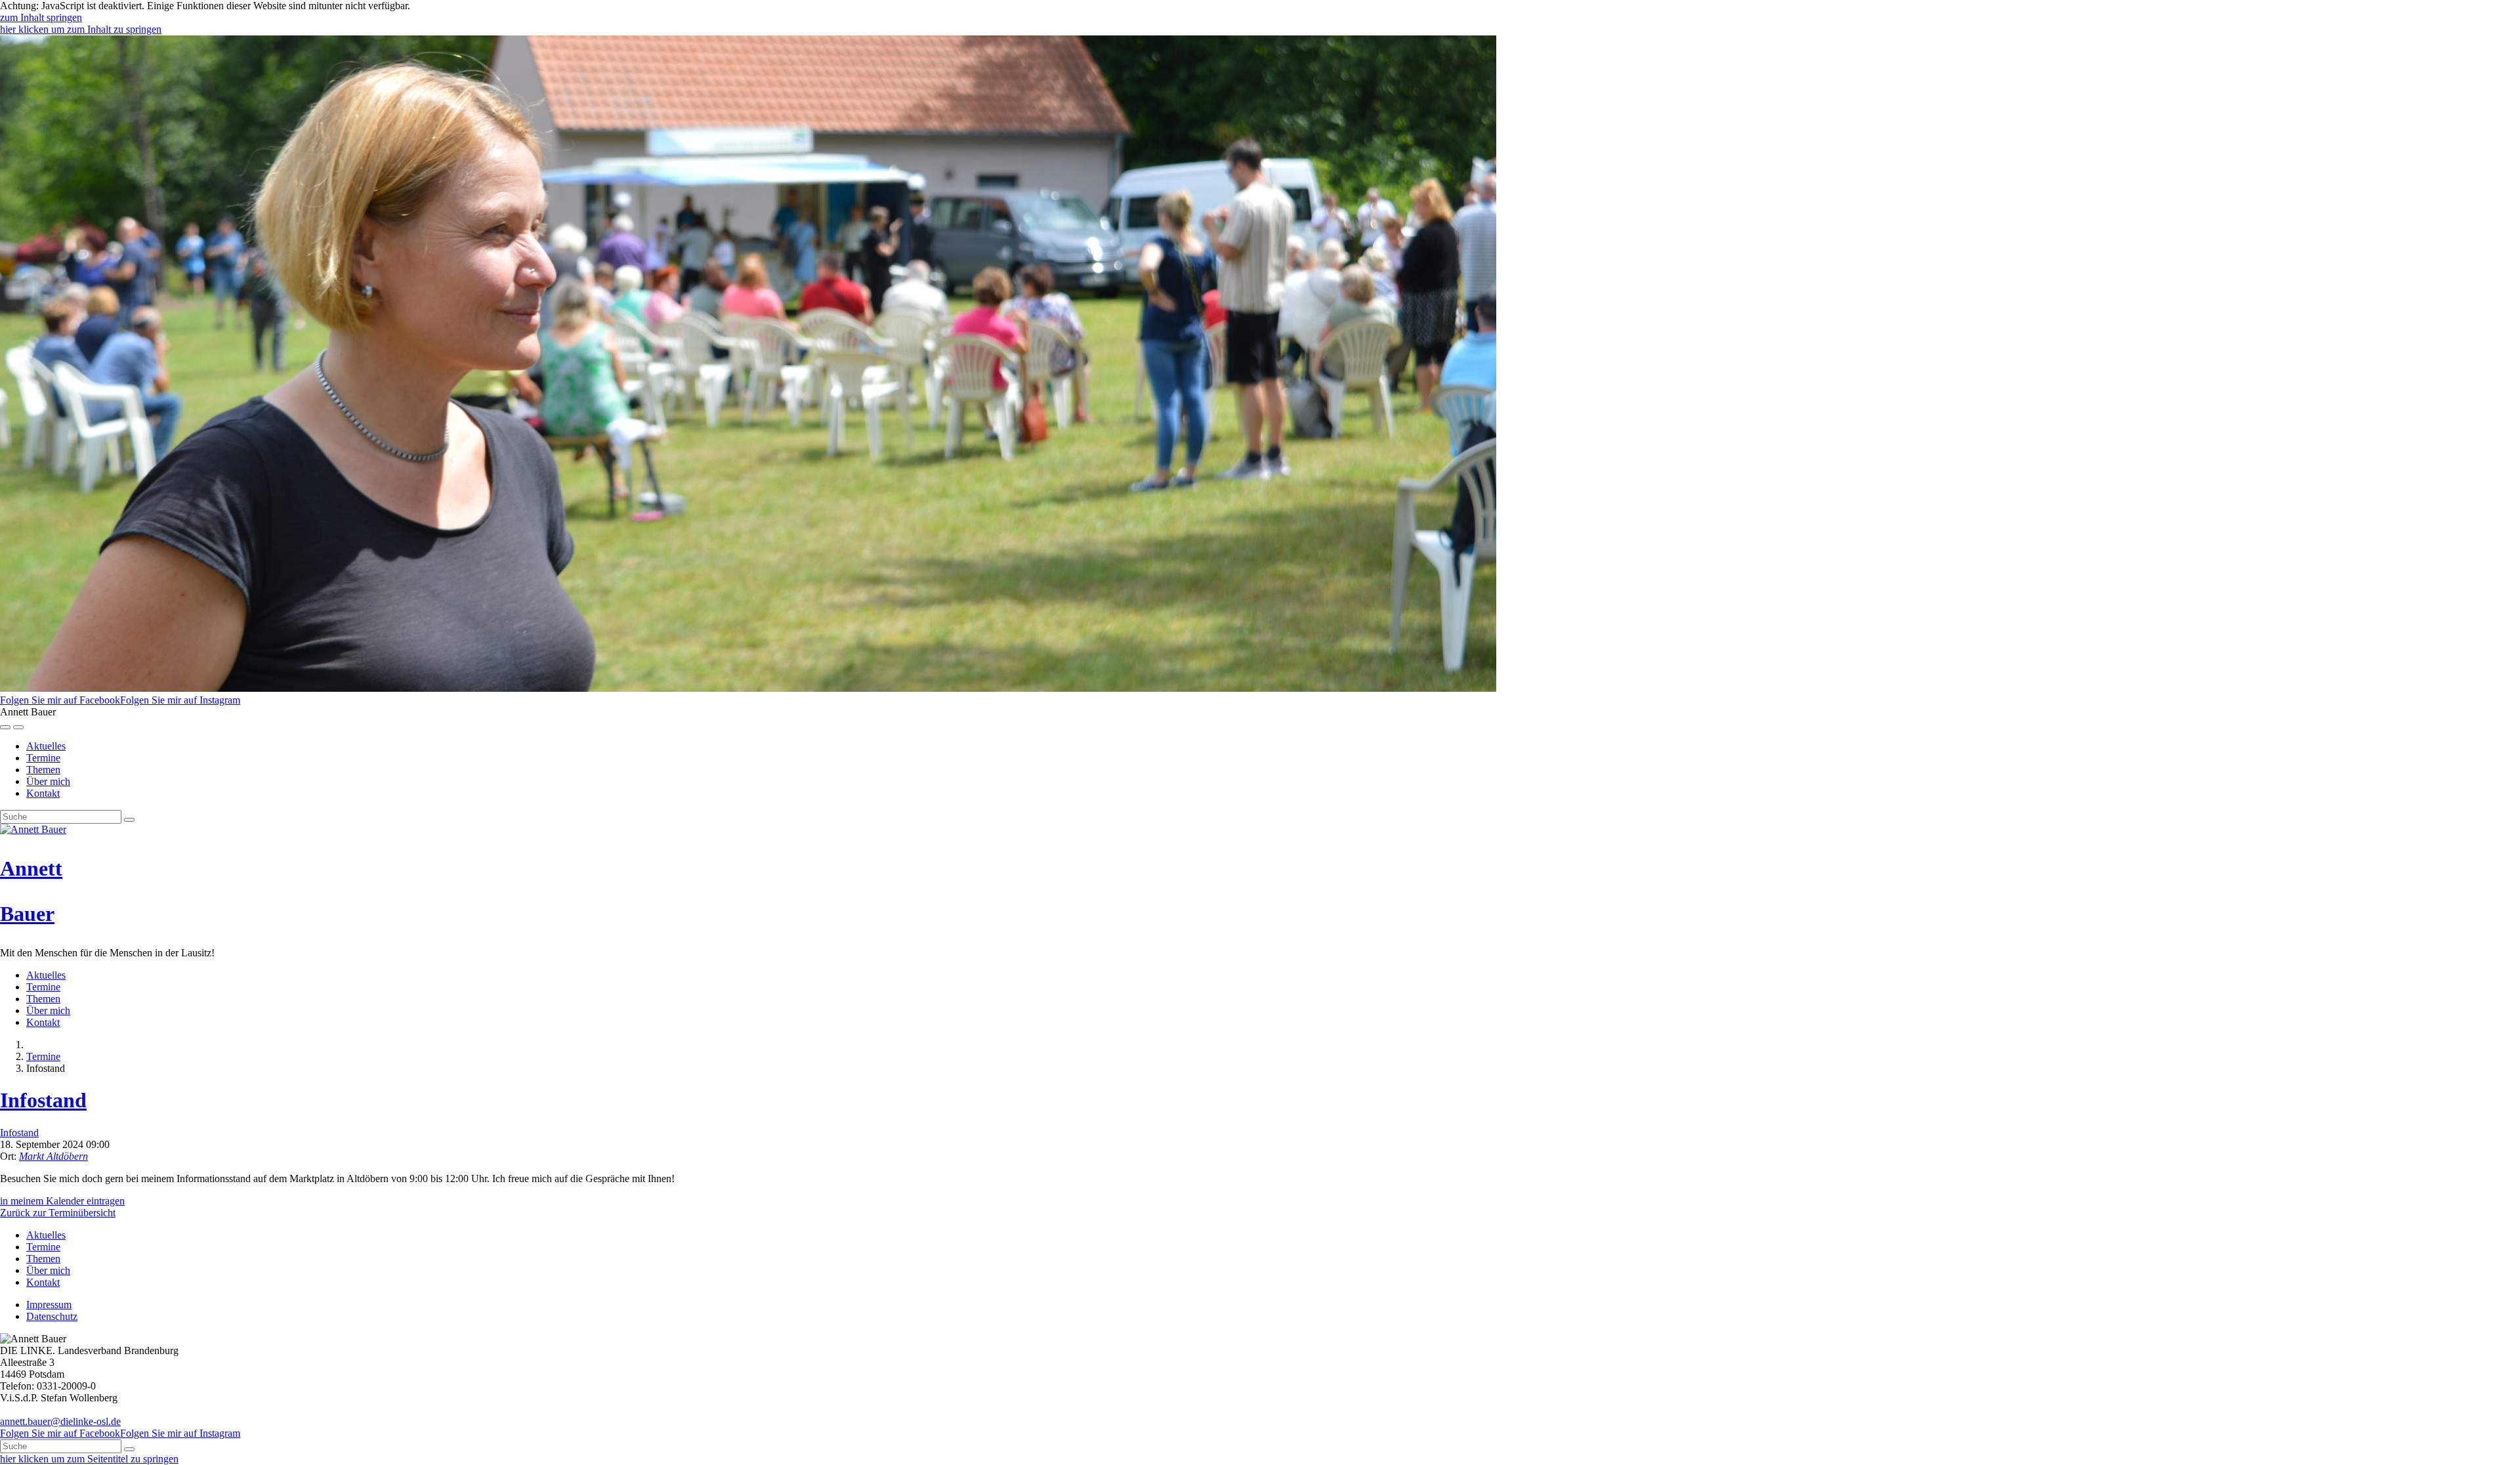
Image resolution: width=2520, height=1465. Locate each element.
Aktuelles (46, 746)
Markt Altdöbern (53, 1156)
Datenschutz (52, 1316)
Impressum (49, 1305)
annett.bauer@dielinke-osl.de (60, 1421)
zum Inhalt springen (41, 17)
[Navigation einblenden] (18, 727)
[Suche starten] (129, 820)
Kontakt (43, 793)
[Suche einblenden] (5, 727)
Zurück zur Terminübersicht (58, 1213)
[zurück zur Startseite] (33, 829)
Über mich (48, 781)
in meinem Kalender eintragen (62, 1201)
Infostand (43, 1100)
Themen (43, 770)
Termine (43, 758)
